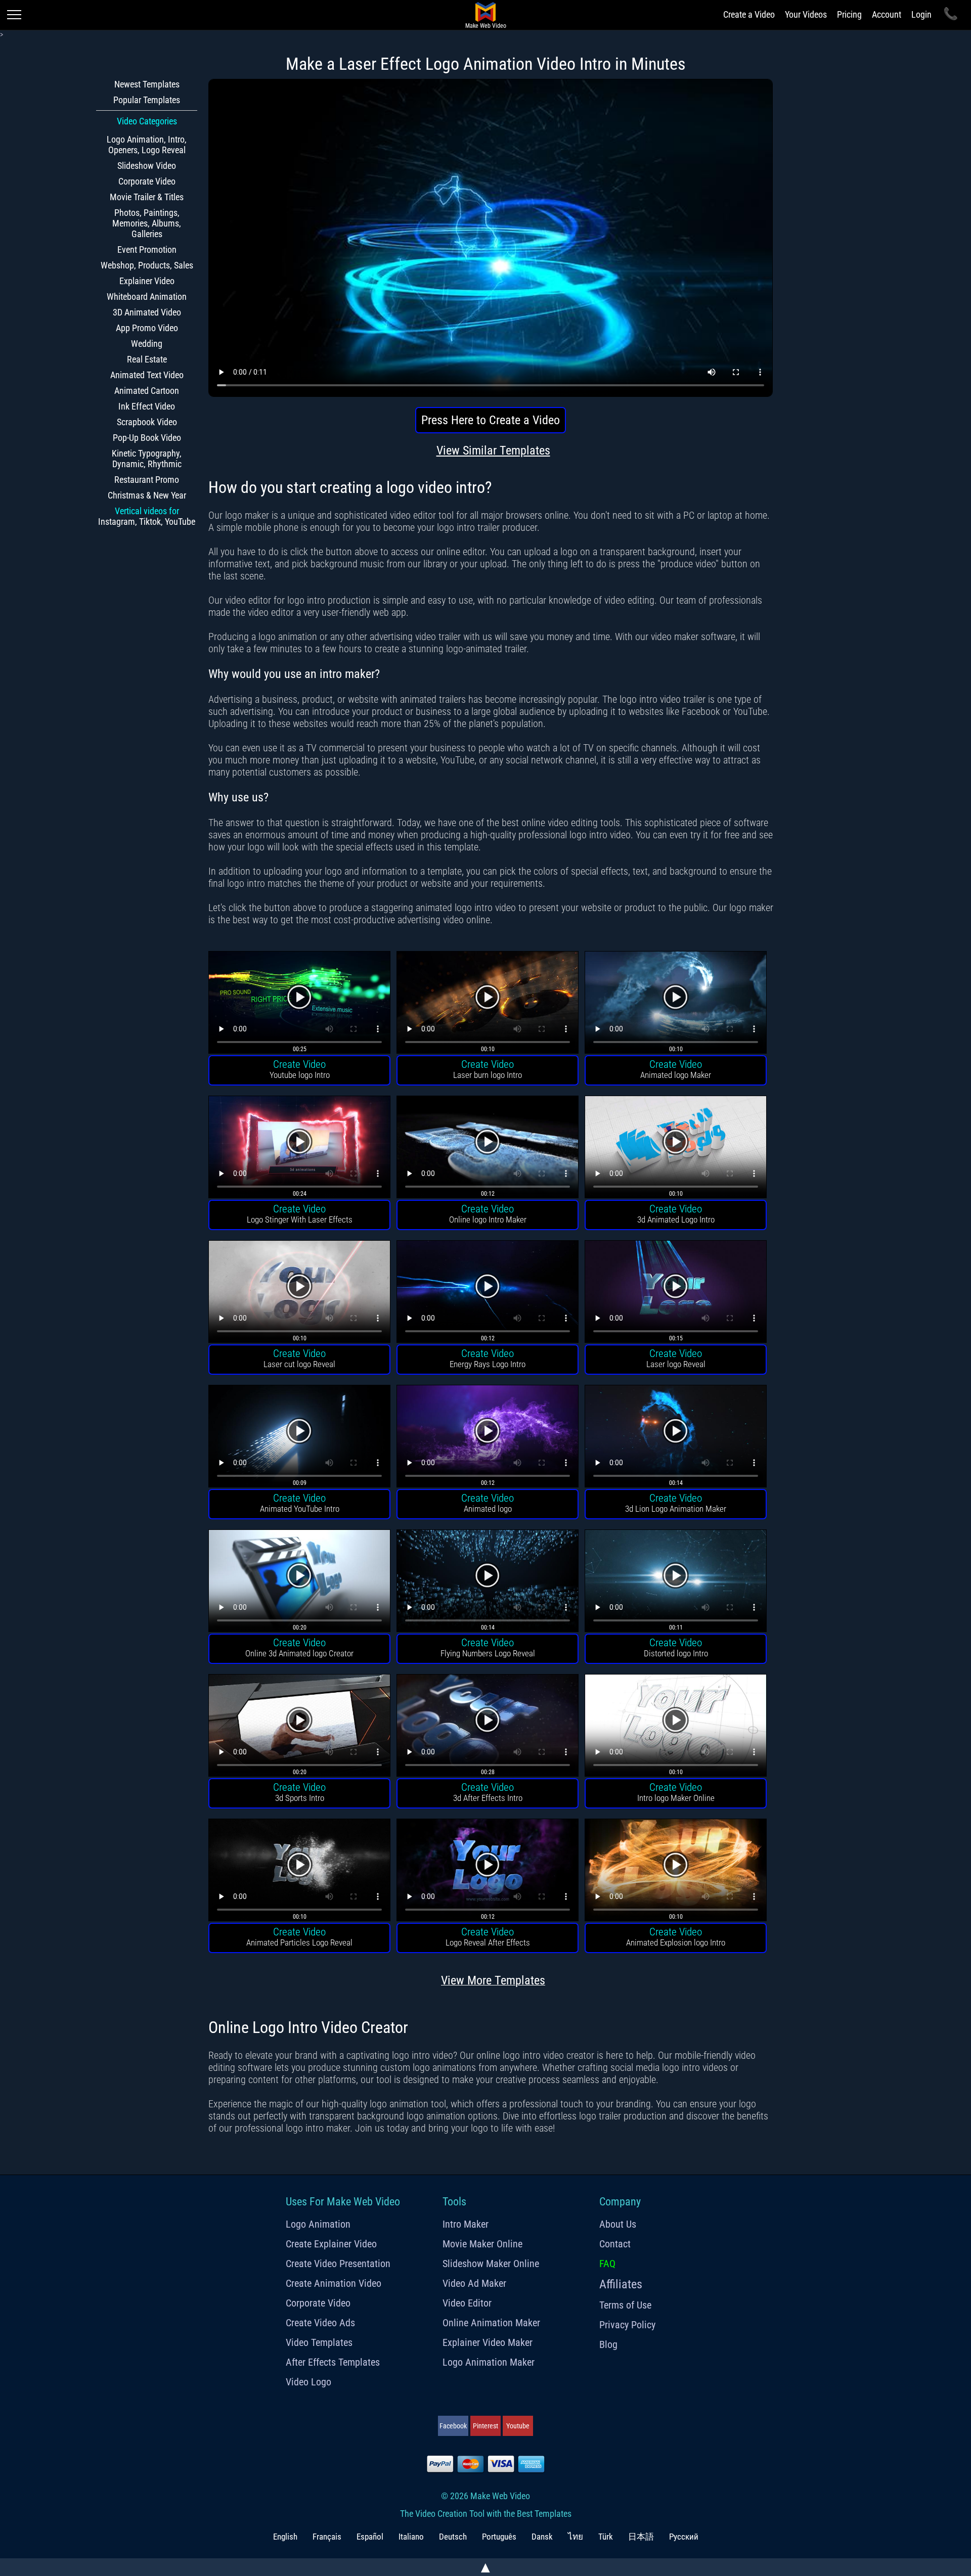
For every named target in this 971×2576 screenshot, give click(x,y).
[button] (299, 1004)
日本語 (641, 2537)
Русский (684, 2537)
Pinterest (485, 2426)
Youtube (518, 2426)
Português (499, 2537)
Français (327, 2537)
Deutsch (453, 2537)
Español (370, 2537)
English (285, 2537)
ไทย (576, 2537)
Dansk (542, 2537)
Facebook (453, 2426)
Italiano (411, 2537)
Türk (606, 2537)
